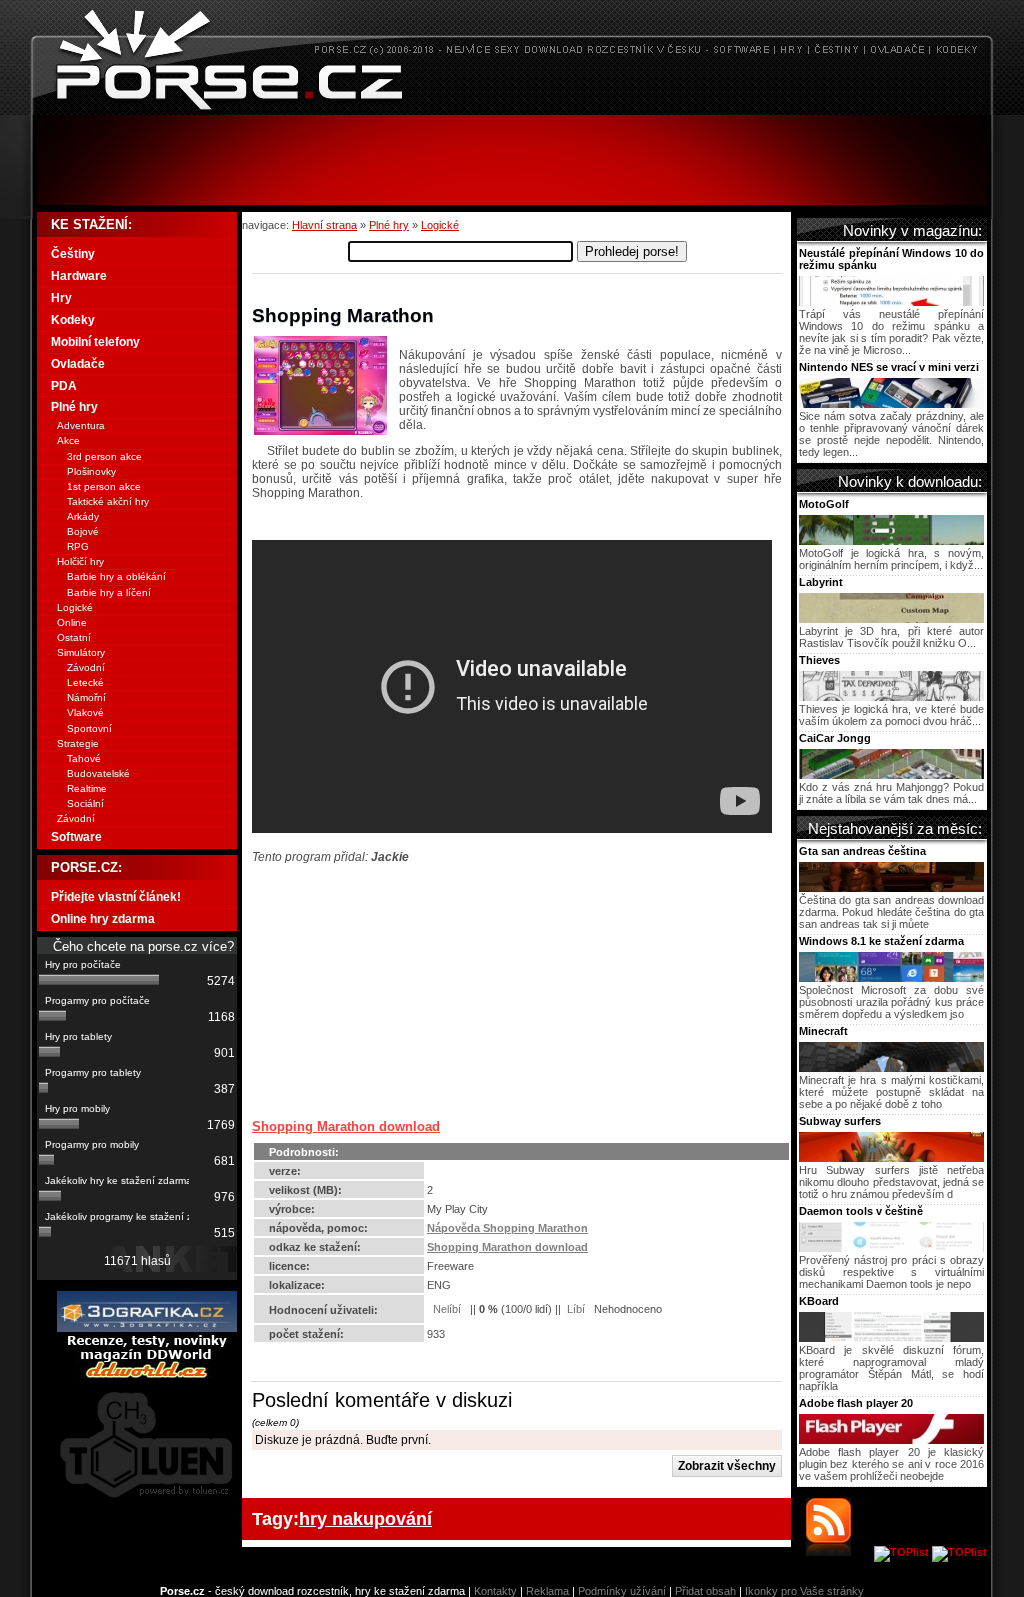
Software (76, 837)
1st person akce (104, 486)
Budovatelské (98, 773)
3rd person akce (104, 456)
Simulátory (81, 652)
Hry (61, 298)
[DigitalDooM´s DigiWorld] (147, 1375)
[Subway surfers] (891, 1158)
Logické (440, 225)
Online (72, 622)
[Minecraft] (891, 1068)
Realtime (87, 788)
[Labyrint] (891, 619)
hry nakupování (365, 1518)
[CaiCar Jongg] (891, 775)
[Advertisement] (512, 160)
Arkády (83, 516)
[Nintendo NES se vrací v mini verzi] (891, 404)
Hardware (79, 276)
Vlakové (85, 712)
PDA (64, 386)
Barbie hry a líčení (109, 592)
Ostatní (74, 637)
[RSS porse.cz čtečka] (838, 1552)
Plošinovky (91, 471)
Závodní (86, 667)
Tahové (84, 758)
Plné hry (389, 225)
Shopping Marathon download (346, 1126)
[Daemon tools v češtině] (891, 1248)
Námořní (86, 697)
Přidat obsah (705, 1591)
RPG (78, 546)
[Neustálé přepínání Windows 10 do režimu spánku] (891, 302)
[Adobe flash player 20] (891, 1440)
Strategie (78, 743)
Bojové (83, 531)
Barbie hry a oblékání (116, 576)
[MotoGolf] (891, 541)
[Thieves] (891, 697)
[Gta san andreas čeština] (891, 888)
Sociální (85, 803)
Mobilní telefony (95, 342)
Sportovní (89, 728)
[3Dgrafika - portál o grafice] (147, 1328)
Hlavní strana (324, 225)
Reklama (547, 1591)
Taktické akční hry (108, 501)
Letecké (85, 682)
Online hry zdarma (103, 919)
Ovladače (78, 364)
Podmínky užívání (622, 1591)
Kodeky (73, 320)
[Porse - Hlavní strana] (512, 109)
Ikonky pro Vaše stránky (804, 1591)
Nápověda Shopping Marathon (507, 1228)
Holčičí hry (80, 561)
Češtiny (73, 254)
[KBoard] (891, 1338)
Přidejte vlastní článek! (116, 897)
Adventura (81, 425)
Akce (68, 440)
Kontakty (495, 1591)
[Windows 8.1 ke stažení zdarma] (891, 978)
